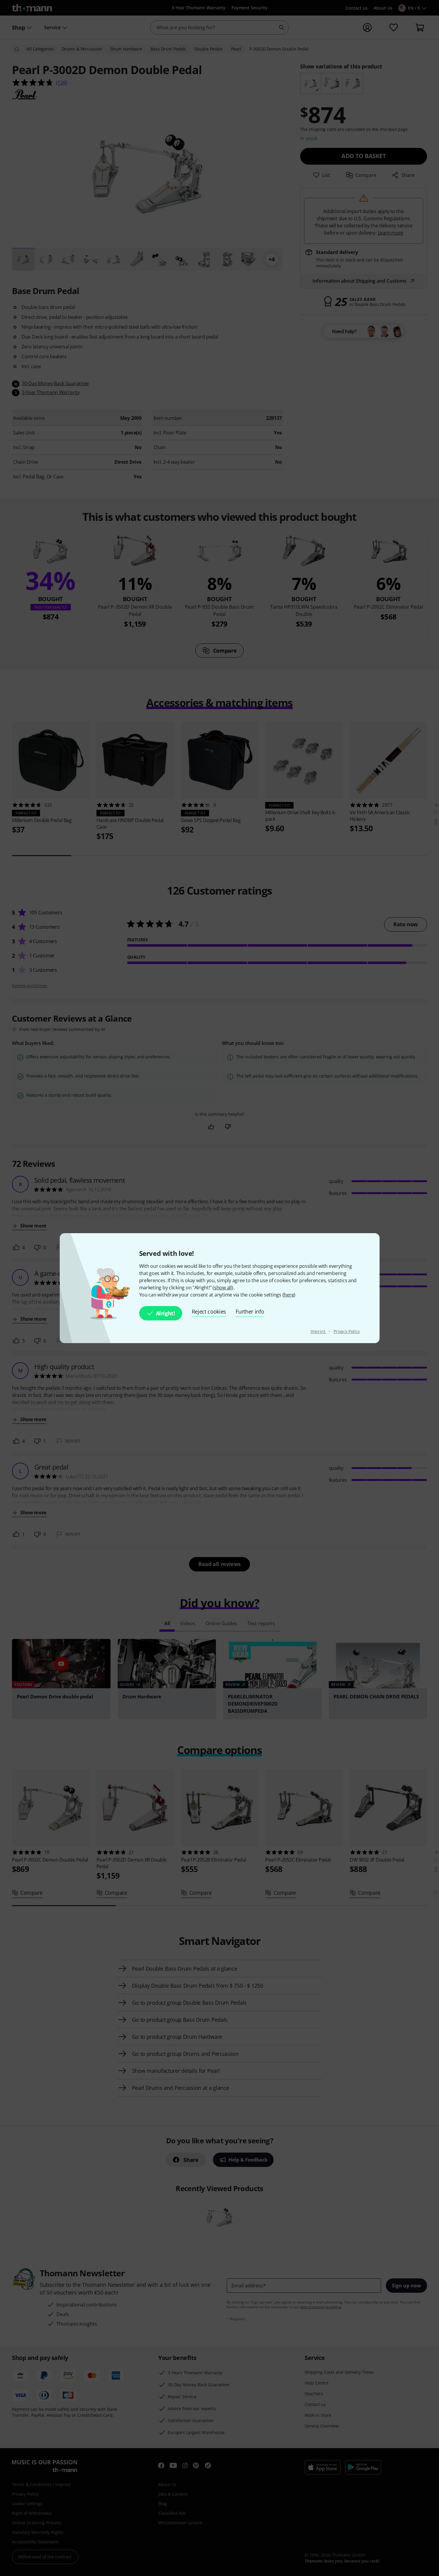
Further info (250, 1311)
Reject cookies (209, 1311)
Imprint (318, 1331)
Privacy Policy (347, 1331)
